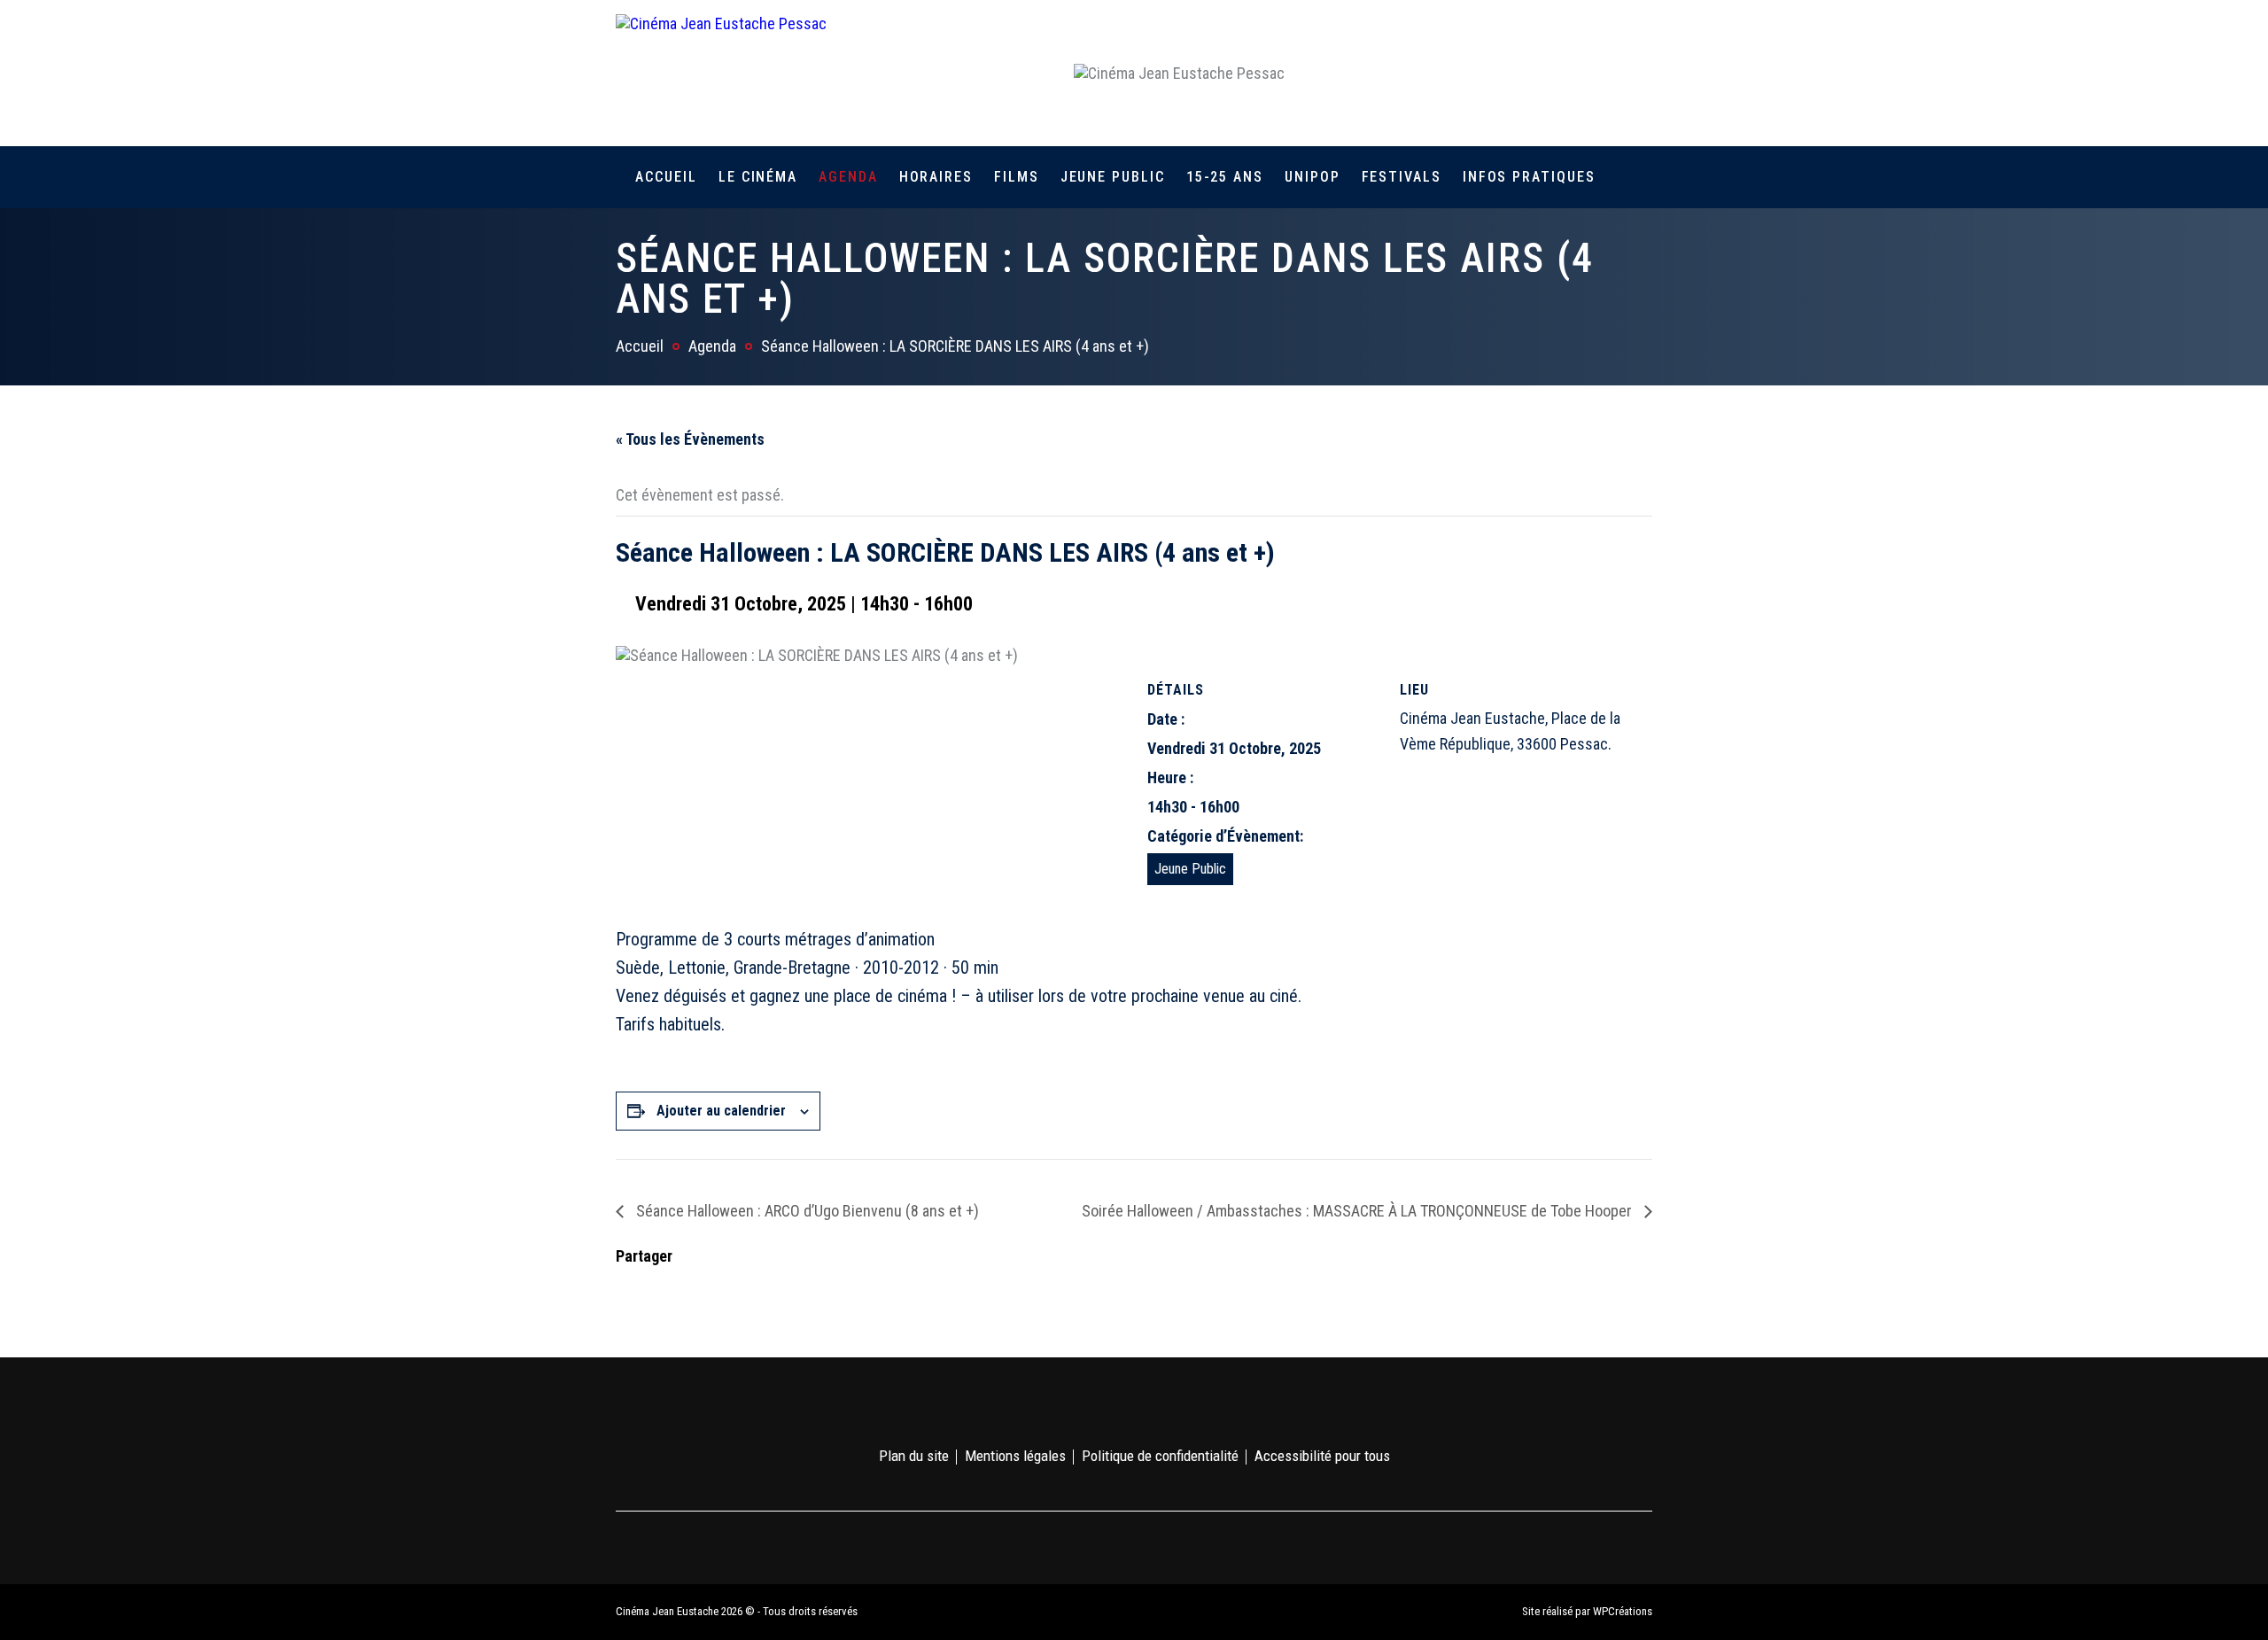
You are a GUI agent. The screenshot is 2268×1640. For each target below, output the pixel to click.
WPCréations (1623, 1611)
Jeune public (1113, 177)
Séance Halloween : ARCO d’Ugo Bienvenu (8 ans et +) (806, 1211)
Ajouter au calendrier (721, 1111)
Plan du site (914, 1456)
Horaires (936, 177)
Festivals (1402, 177)
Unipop (1313, 177)
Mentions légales (1015, 1456)
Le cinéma (758, 177)
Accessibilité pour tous (1322, 1456)
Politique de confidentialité (1160, 1456)
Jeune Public (1190, 869)
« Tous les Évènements (690, 439)
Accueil (666, 177)
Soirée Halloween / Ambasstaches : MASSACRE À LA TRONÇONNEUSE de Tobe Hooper (1359, 1211)
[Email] (742, 1289)
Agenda (848, 177)
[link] (1540, 73)
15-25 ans (1225, 177)
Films (1017, 177)
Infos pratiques (1529, 177)
